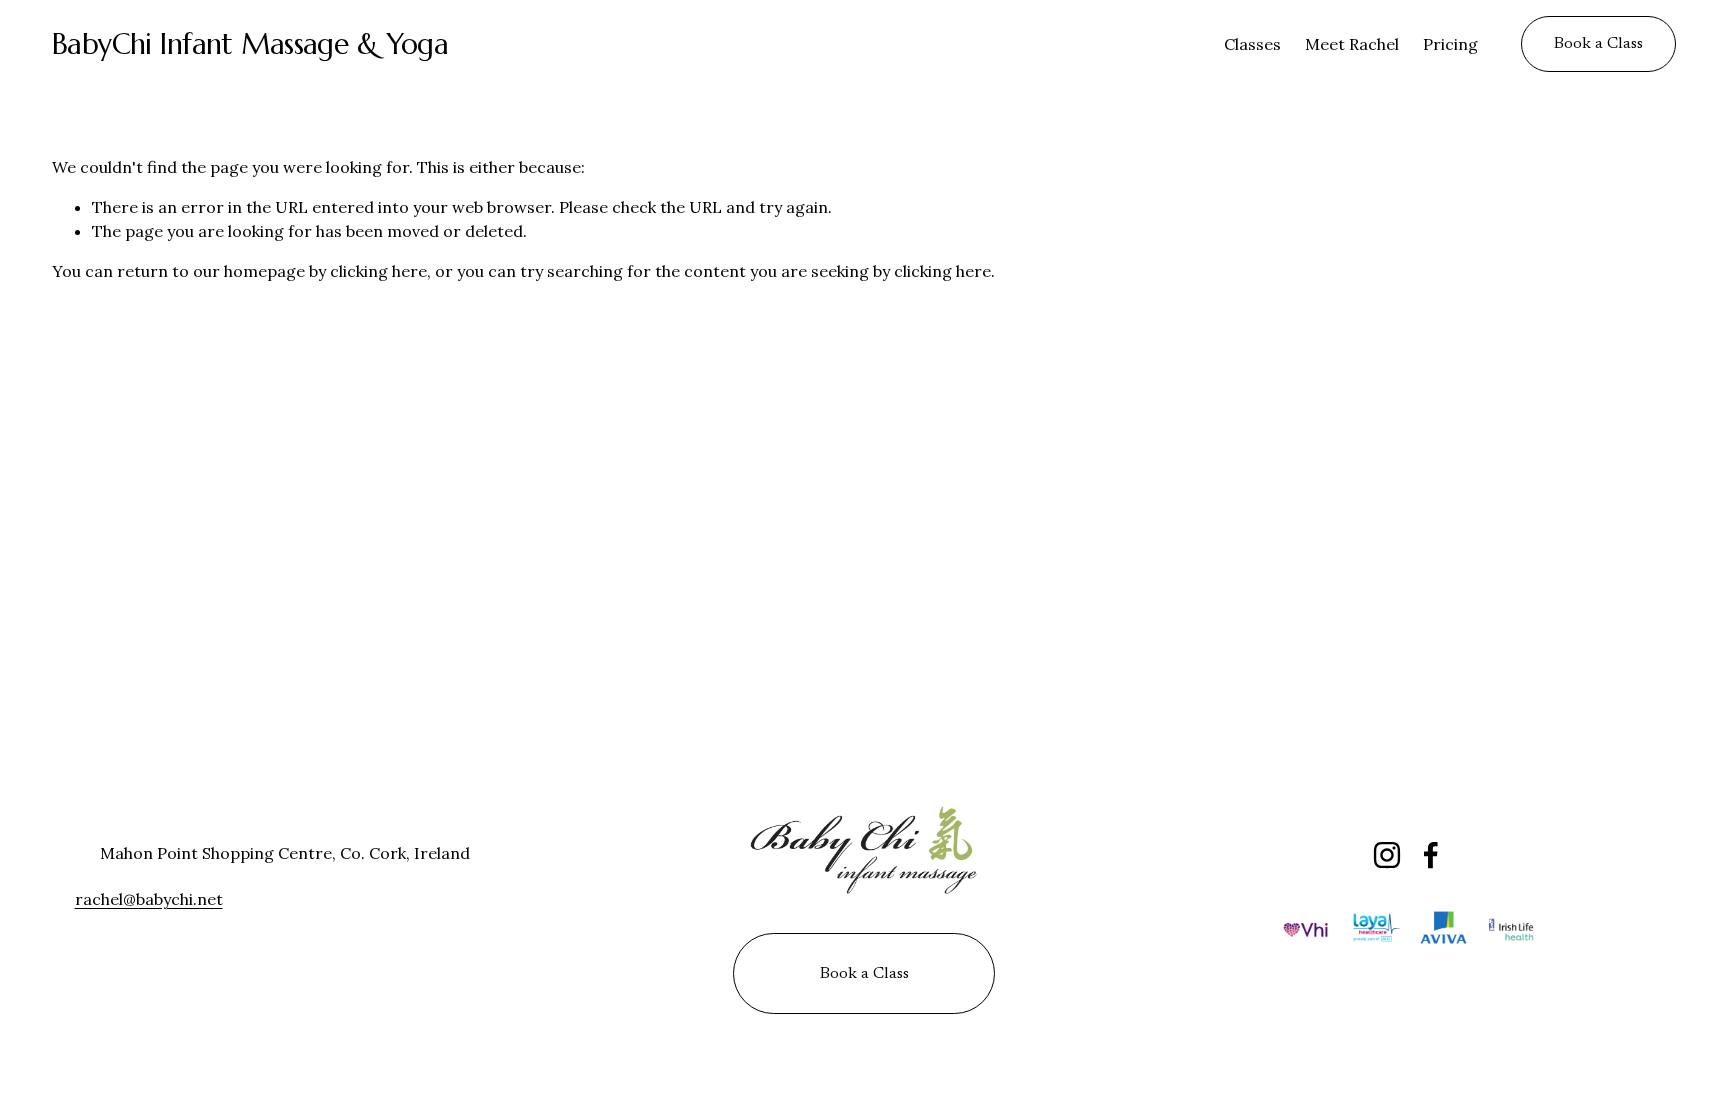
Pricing (1450, 44)
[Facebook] (1431, 855)
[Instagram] (1387, 855)
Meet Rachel (1352, 44)
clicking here (378, 271)
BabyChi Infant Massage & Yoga (250, 44)
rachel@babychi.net (149, 899)
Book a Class (1598, 44)
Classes (1252, 44)
